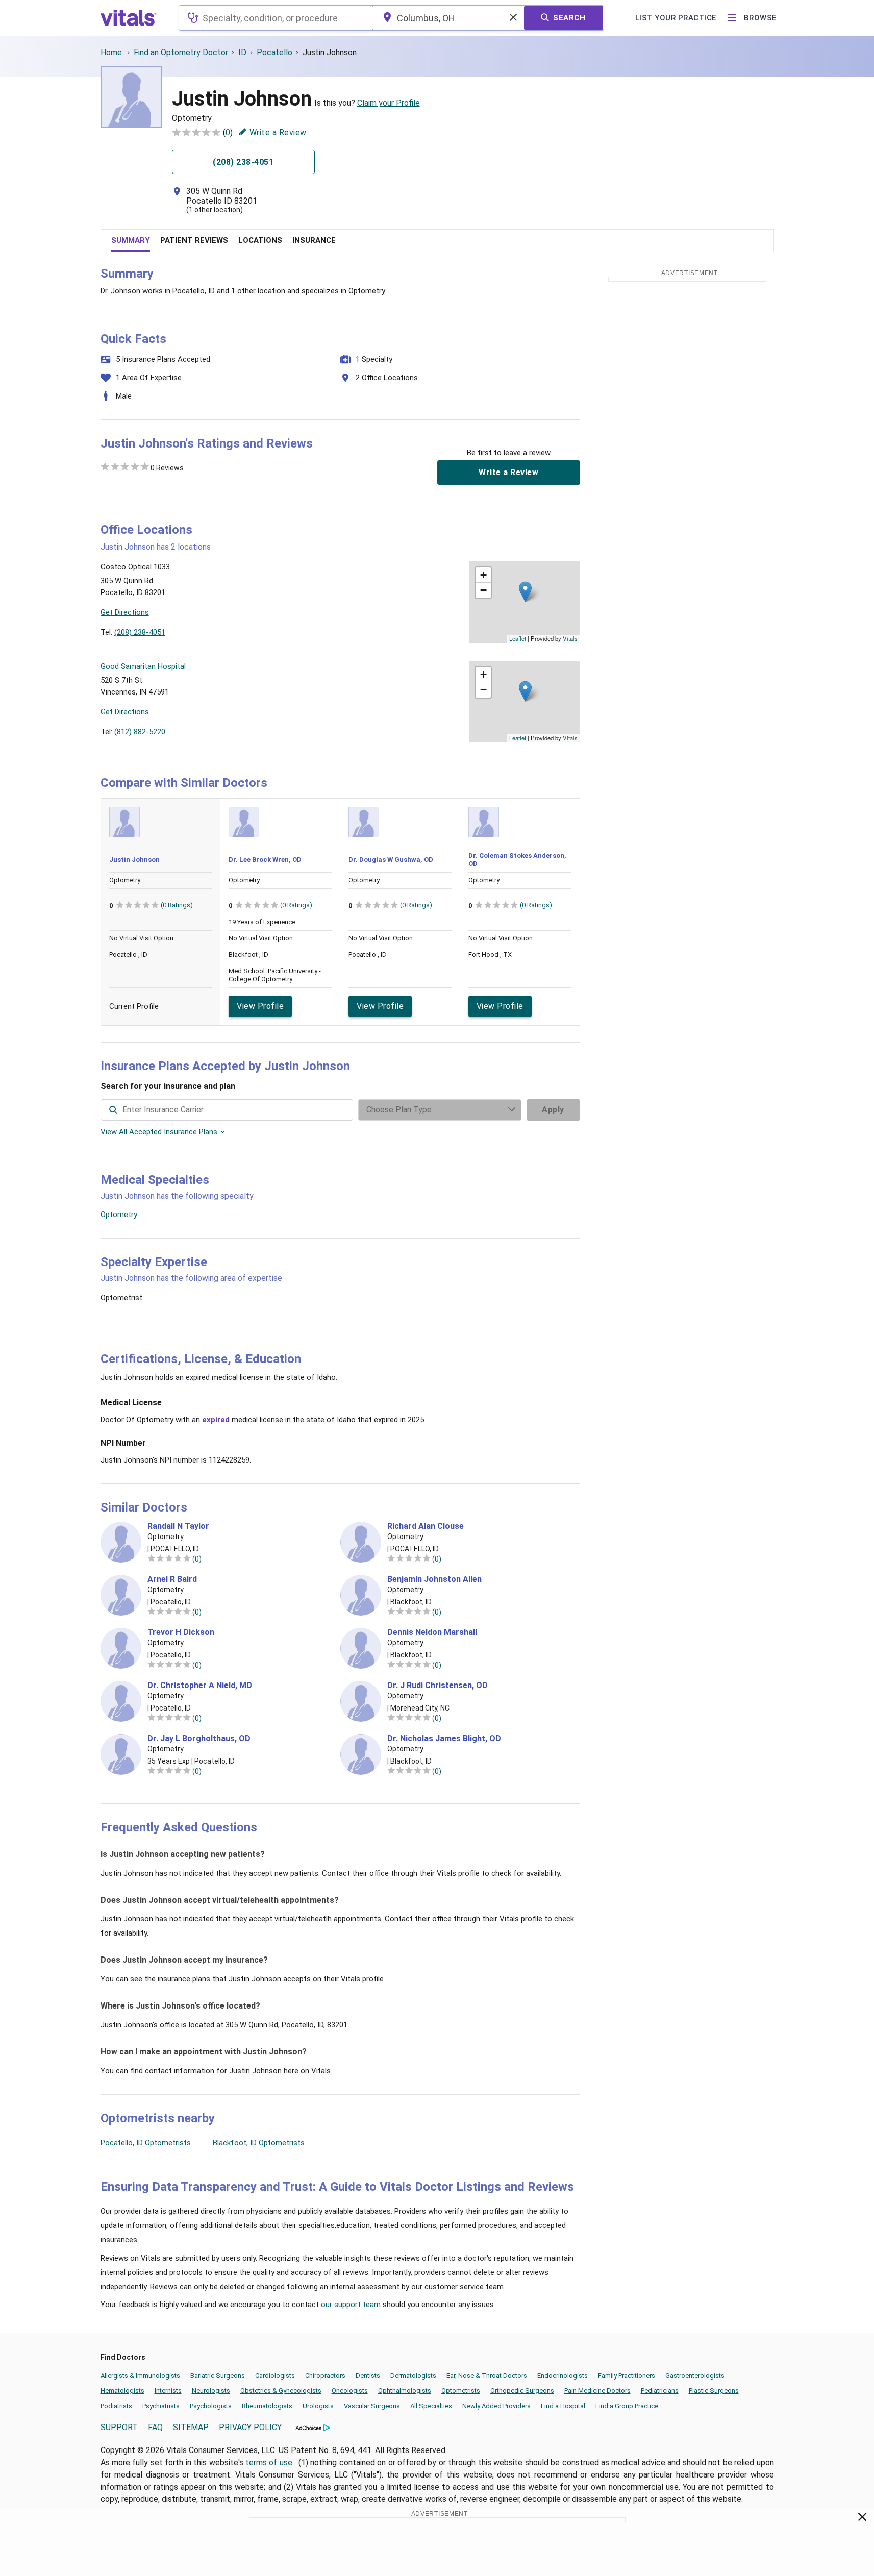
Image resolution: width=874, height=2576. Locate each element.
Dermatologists (413, 2376)
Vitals (570, 638)
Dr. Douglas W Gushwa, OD (391, 860)
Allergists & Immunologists (140, 2376)
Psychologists (211, 2406)
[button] (525, 592)
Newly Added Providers (496, 2406)
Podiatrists (116, 2406)
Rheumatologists (267, 2406)
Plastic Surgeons (714, 2391)
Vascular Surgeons (372, 2406)
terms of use (270, 2462)
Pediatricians (660, 2391)
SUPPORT (119, 2427)
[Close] (863, 2519)
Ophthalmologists (405, 2391)
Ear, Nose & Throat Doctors (487, 2376)
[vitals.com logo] (129, 18)
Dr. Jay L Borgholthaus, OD (199, 1739)
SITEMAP (191, 2427)
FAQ (155, 2427)
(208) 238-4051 (140, 632)
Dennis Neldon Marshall (432, 1632)
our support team (351, 2305)
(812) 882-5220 (140, 732)
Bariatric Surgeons (218, 2376)
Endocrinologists (563, 2376)
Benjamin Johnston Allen (434, 1579)
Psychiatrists (161, 2406)
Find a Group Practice (627, 2406)
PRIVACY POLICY (250, 2427)
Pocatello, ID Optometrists (146, 2143)
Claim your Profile (389, 103)
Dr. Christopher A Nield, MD (200, 1686)
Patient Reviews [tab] (194, 240)
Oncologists (350, 2391)
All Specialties (431, 2406)
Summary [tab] (131, 240)
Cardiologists (275, 2376)
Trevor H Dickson (181, 1632)
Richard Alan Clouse (426, 1526)
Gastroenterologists (695, 2376)
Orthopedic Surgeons (522, 2391)
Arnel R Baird (172, 1579)
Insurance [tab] (314, 240)
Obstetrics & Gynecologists (281, 2391)
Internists (168, 2391)
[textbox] (276, 18)
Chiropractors (325, 2376)
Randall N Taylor (178, 1526)
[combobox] (276, 18)
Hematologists (122, 2391)
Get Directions (125, 612)
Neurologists (211, 2391)
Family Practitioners (627, 2376)
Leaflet (518, 638)
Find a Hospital (563, 2406)
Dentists (368, 2376)
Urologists (318, 2406)
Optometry (119, 1215)
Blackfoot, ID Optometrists (259, 2143)
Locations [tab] (260, 240)
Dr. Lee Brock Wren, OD (265, 860)
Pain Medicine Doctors (597, 2391)
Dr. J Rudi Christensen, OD (438, 1686)
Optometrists (461, 2391)
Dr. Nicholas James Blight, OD (444, 1739)
